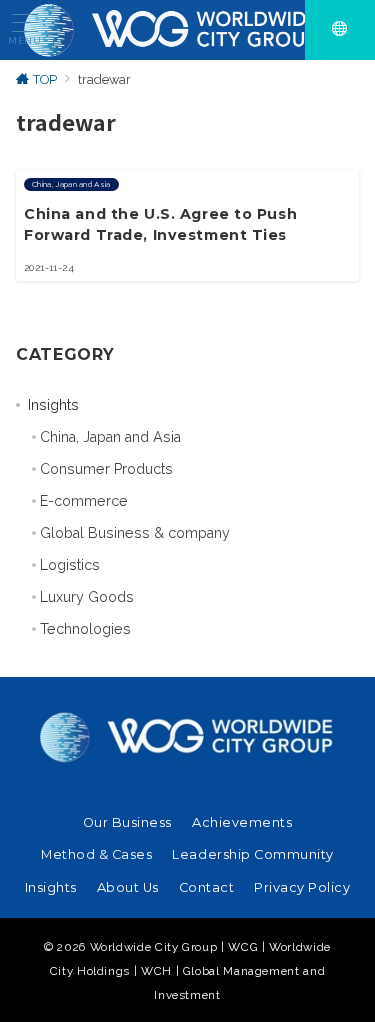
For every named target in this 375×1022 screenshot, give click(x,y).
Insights (53, 405)
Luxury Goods (87, 597)
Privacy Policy (302, 887)
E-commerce (84, 501)
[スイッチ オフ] (340, 30)
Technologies (85, 629)
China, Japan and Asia (110, 437)
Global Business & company (135, 533)
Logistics (70, 565)
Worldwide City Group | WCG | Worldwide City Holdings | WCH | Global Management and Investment (190, 971)
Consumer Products (106, 469)
